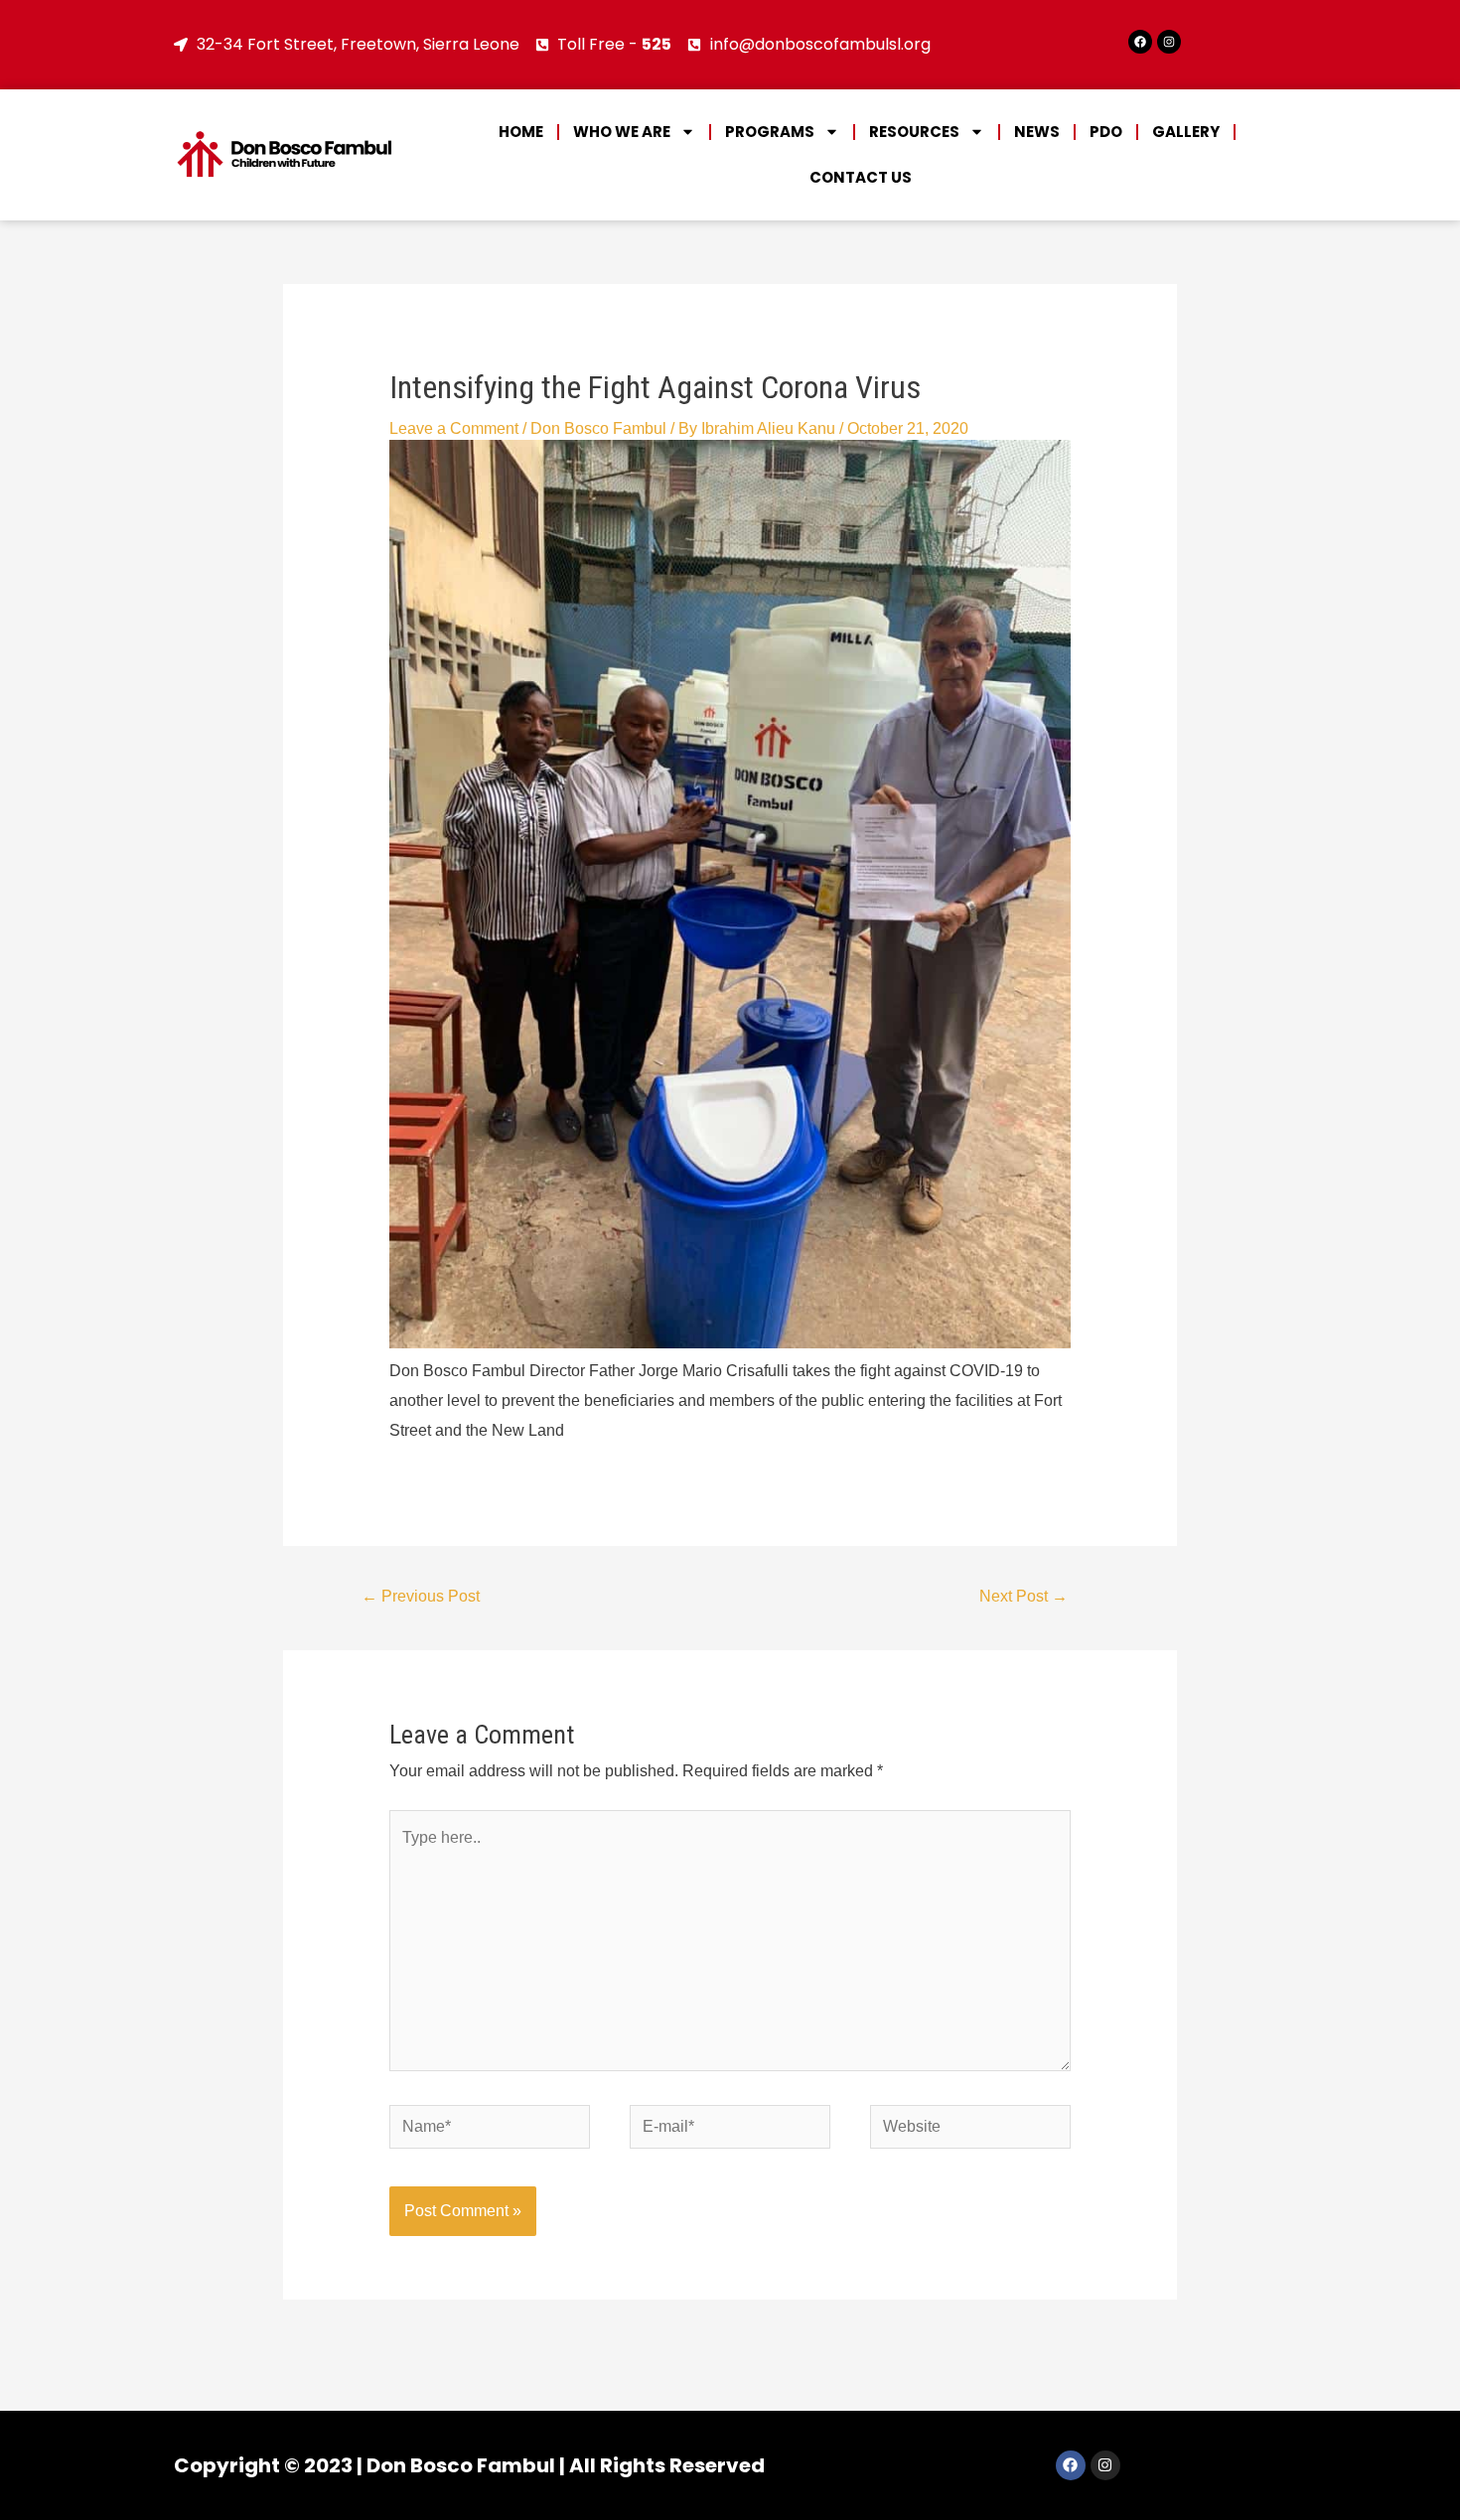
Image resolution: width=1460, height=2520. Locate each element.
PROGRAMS (770, 132)
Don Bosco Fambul (598, 428)
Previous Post (421, 1596)
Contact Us (861, 177)
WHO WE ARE (622, 132)
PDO (1106, 132)
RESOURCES (914, 132)
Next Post (1023, 1596)
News (1037, 132)
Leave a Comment (454, 428)
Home (521, 132)
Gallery (1186, 132)
